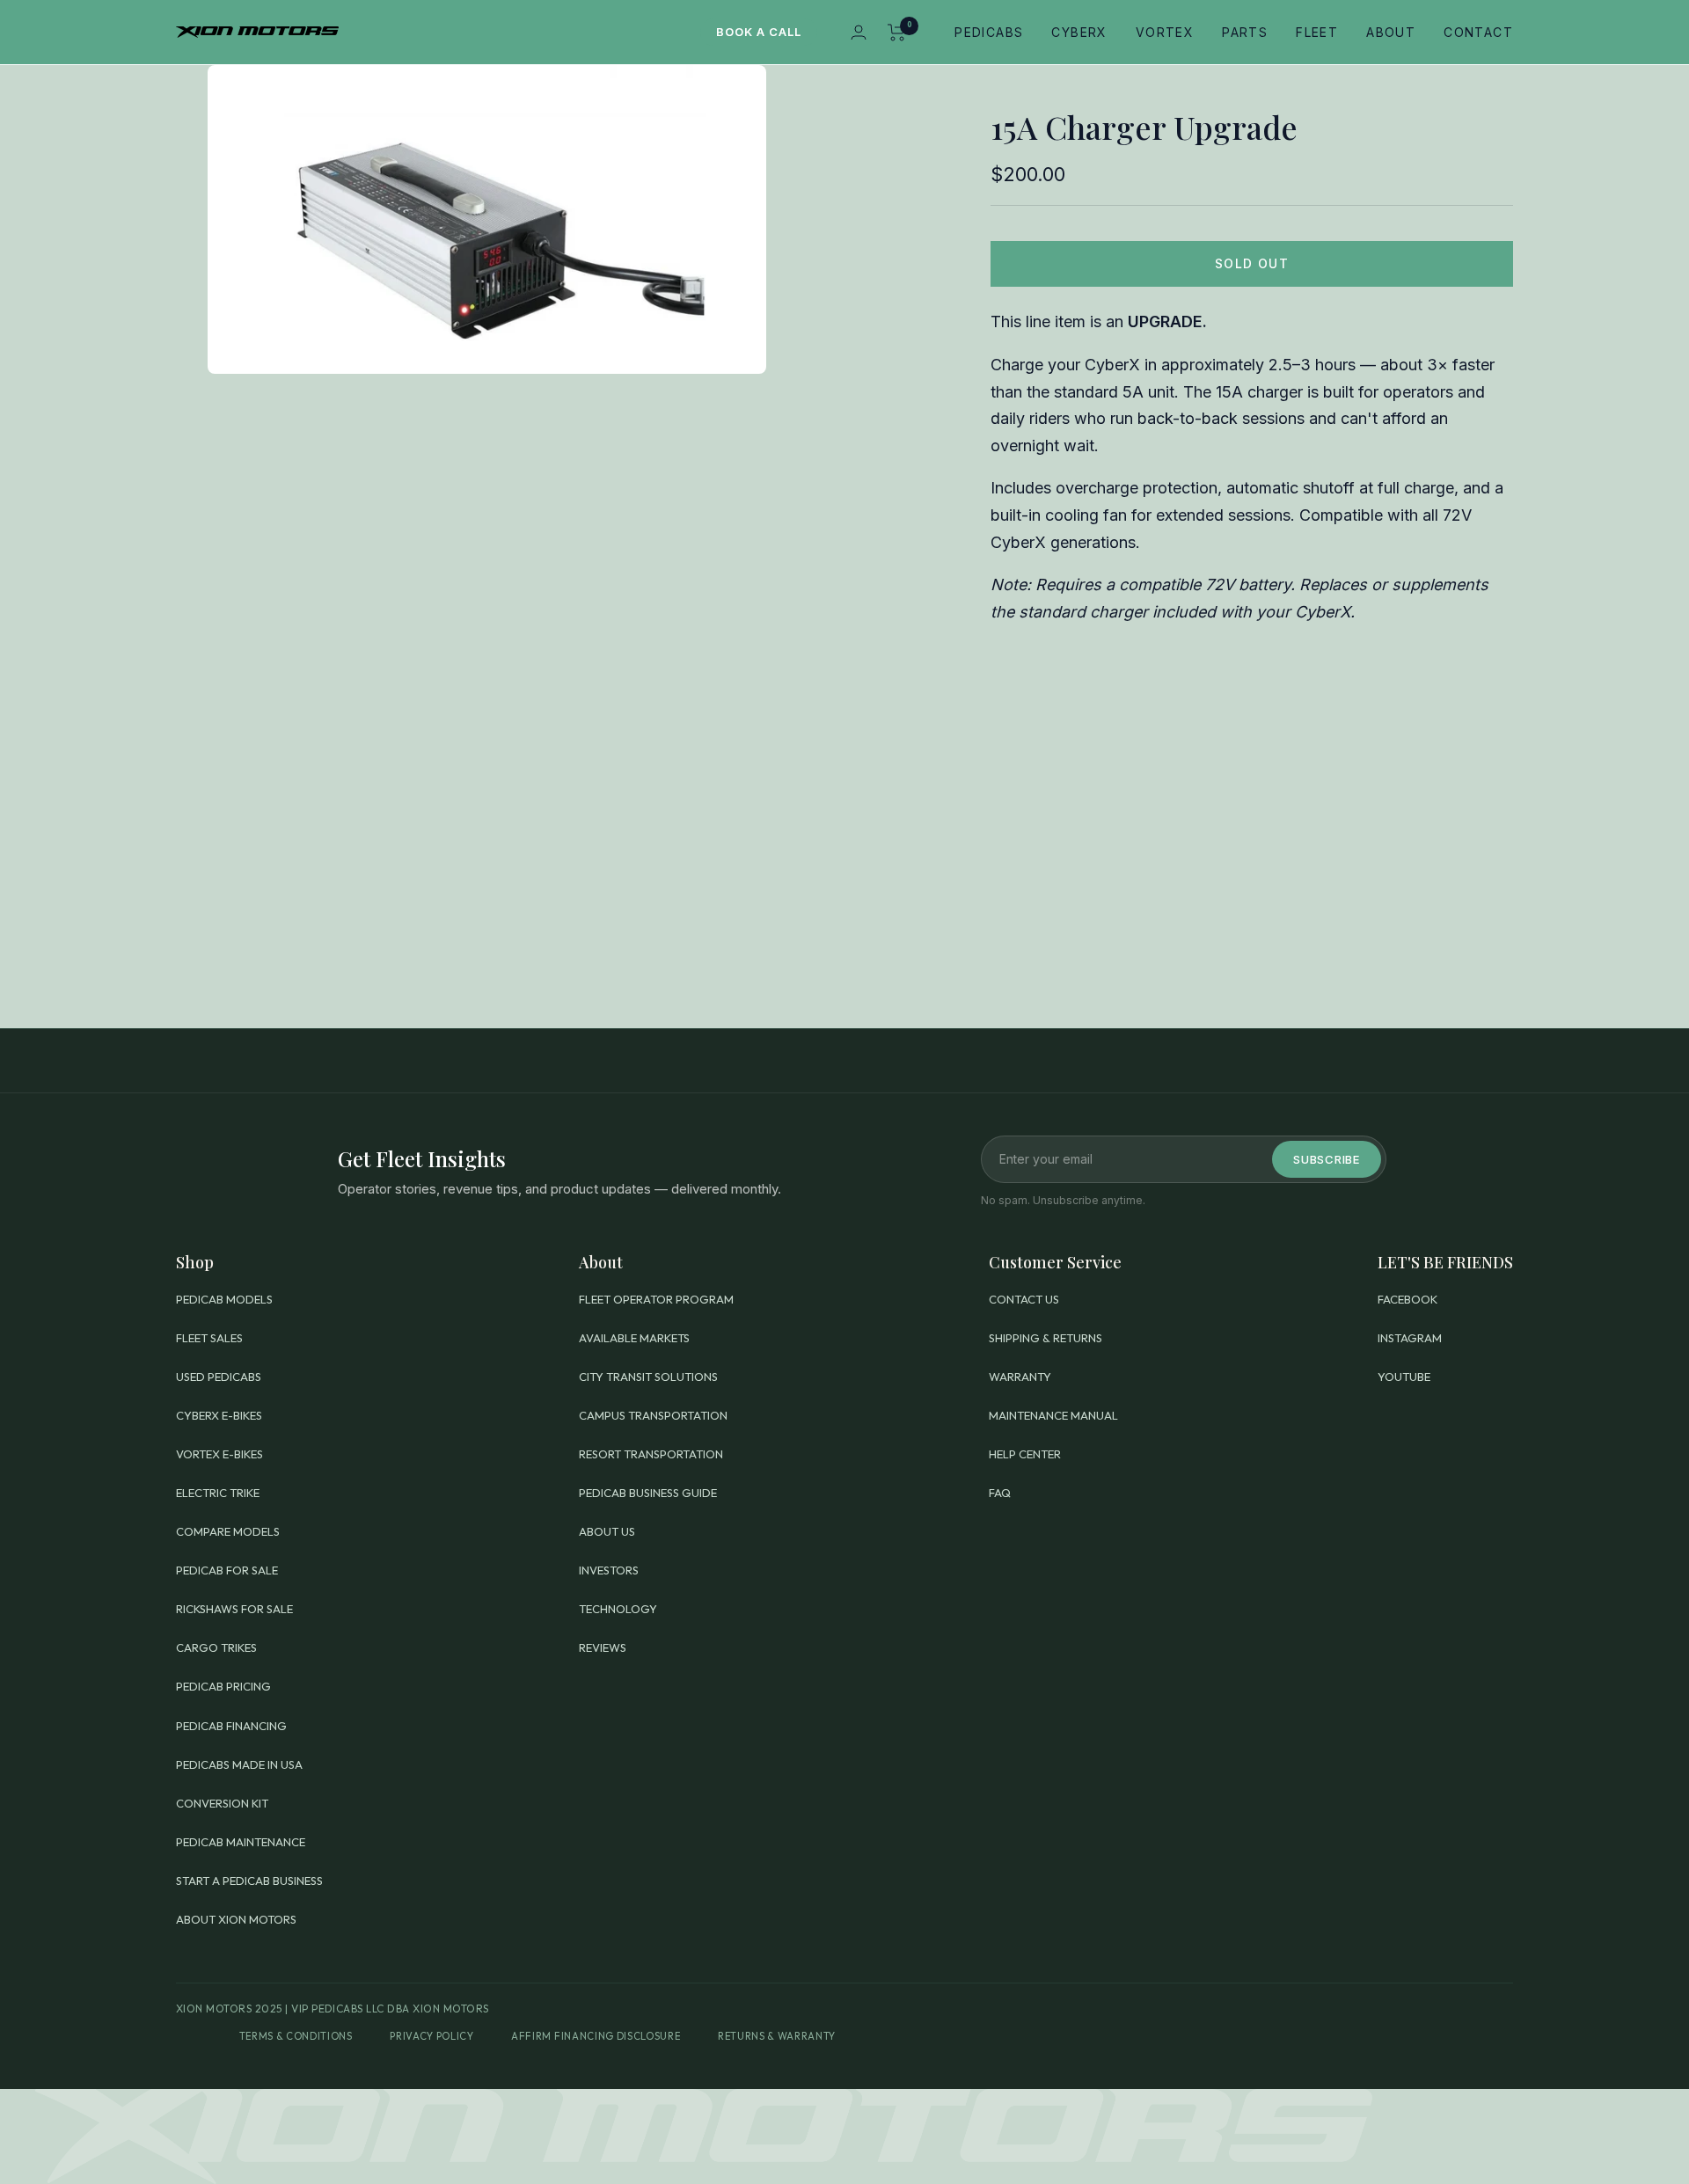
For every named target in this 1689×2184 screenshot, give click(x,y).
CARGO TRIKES (216, 1647)
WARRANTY (1020, 1377)
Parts (1245, 32)
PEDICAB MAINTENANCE (241, 1842)
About (1391, 32)
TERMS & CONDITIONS (296, 2036)
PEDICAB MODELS (224, 1299)
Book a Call (759, 32)
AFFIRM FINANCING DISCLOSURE (596, 2036)
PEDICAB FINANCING (231, 1726)
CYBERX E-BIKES (219, 1415)
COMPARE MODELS (228, 1531)
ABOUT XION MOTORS (236, 1919)
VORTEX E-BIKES (219, 1454)
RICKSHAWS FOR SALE (234, 1609)
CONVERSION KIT (222, 1803)
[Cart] (897, 33)
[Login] (859, 32)
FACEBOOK (1407, 1299)
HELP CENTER (1025, 1454)
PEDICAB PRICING (223, 1686)
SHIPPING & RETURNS (1046, 1338)
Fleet (1317, 32)
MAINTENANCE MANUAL (1053, 1415)
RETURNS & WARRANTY (777, 2036)
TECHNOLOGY (618, 1609)
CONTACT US (1024, 1299)
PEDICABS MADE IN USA (239, 1764)
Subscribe (1327, 1159)
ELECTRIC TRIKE (218, 1493)
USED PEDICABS (219, 1377)
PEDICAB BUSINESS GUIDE (648, 1493)
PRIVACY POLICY (431, 2036)
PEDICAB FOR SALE (227, 1570)
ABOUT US (607, 1531)
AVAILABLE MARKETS (634, 1338)
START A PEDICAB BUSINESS (249, 1881)
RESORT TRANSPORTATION (651, 1454)
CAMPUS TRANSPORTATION (653, 1415)
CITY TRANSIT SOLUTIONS (648, 1377)
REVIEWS (603, 1647)
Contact (1478, 32)
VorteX (1165, 32)
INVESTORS (609, 1570)
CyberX (1079, 32)
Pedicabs (989, 32)
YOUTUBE (1404, 1377)
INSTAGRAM (1410, 1338)
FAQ (1000, 1493)
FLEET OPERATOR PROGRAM (656, 1299)
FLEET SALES (209, 1338)
